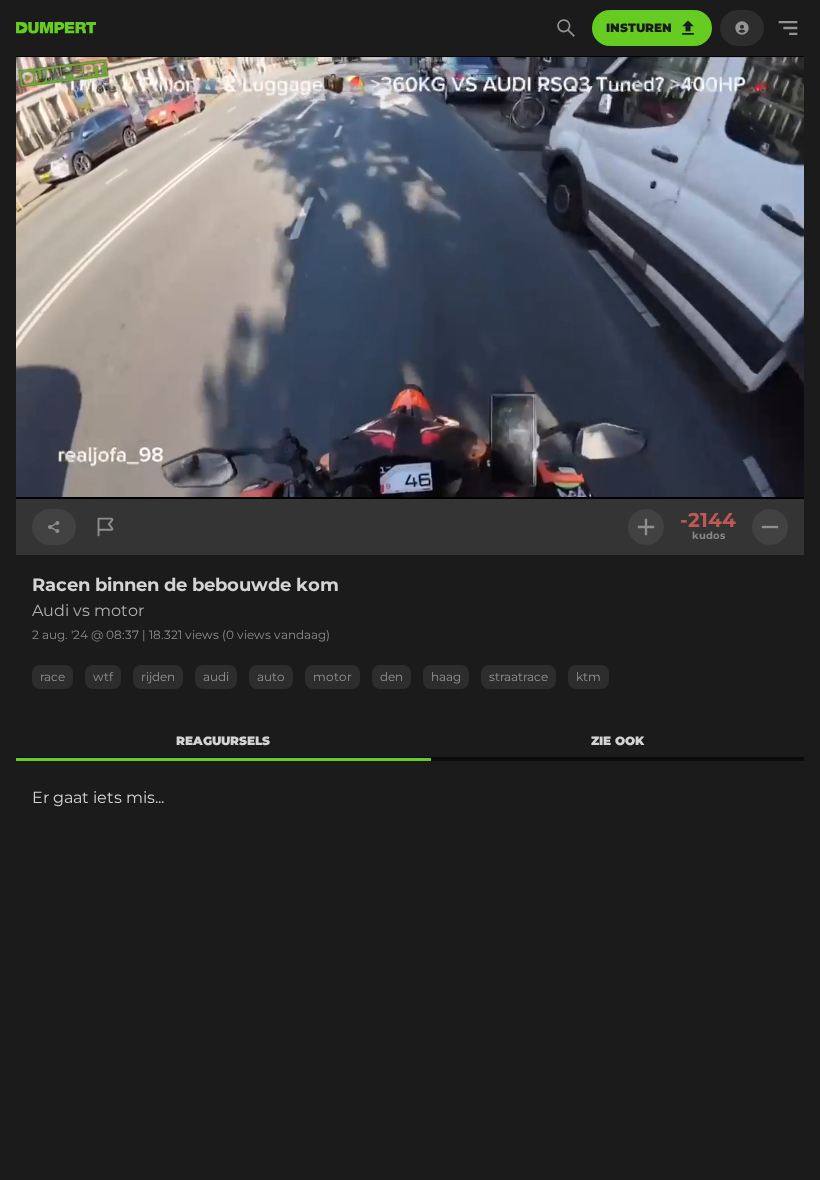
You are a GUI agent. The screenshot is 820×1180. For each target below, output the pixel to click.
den (391, 676)
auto (271, 676)
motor (332, 676)
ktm (588, 676)
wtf (103, 676)
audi (216, 676)
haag (446, 676)
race (52, 676)
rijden (158, 676)
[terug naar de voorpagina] (56, 28)
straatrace (518, 676)
